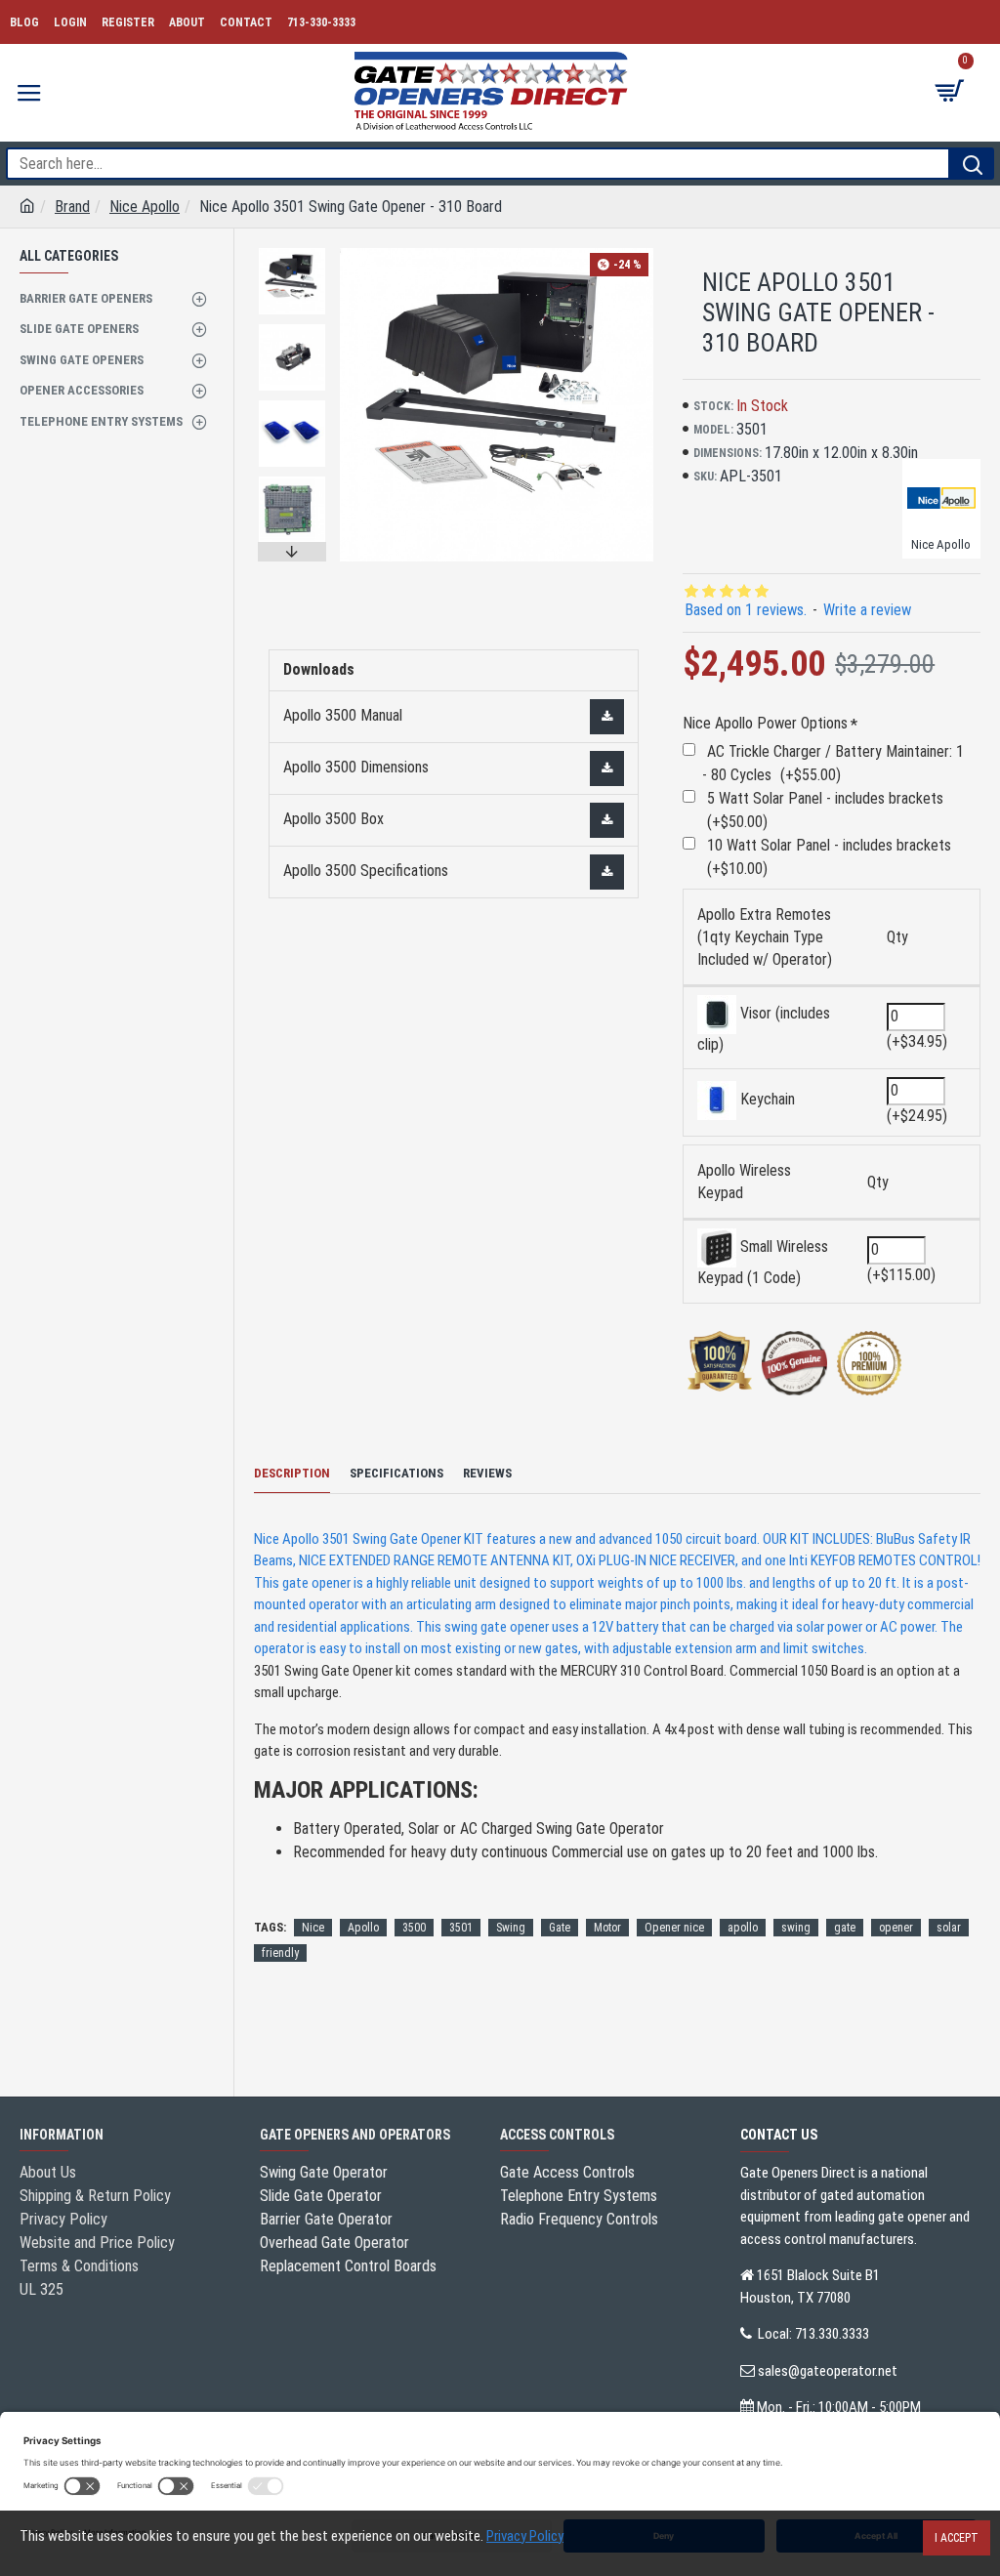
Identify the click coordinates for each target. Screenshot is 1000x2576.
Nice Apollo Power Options (765, 723)
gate (845, 1928)
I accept (957, 2538)
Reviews (487, 1473)
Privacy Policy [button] (525, 2536)
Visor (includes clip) (764, 1029)
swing (796, 1928)
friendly (280, 1953)
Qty (897, 937)
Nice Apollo (145, 207)
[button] (292, 253)
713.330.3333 (832, 2334)
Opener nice (674, 1928)
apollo (743, 1928)
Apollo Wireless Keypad (744, 1182)
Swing (511, 1928)
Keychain (766, 1099)
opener (896, 1928)
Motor (607, 1928)
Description (292, 1473)
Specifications (396, 1473)
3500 (414, 1928)
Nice (313, 1928)
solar (949, 1928)
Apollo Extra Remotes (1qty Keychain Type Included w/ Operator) (765, 937)
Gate (560, 1928)
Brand (72, 207)
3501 (461, 1928)
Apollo (363, 1928)
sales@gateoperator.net (828, 2371)
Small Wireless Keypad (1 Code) (763, 1262)
